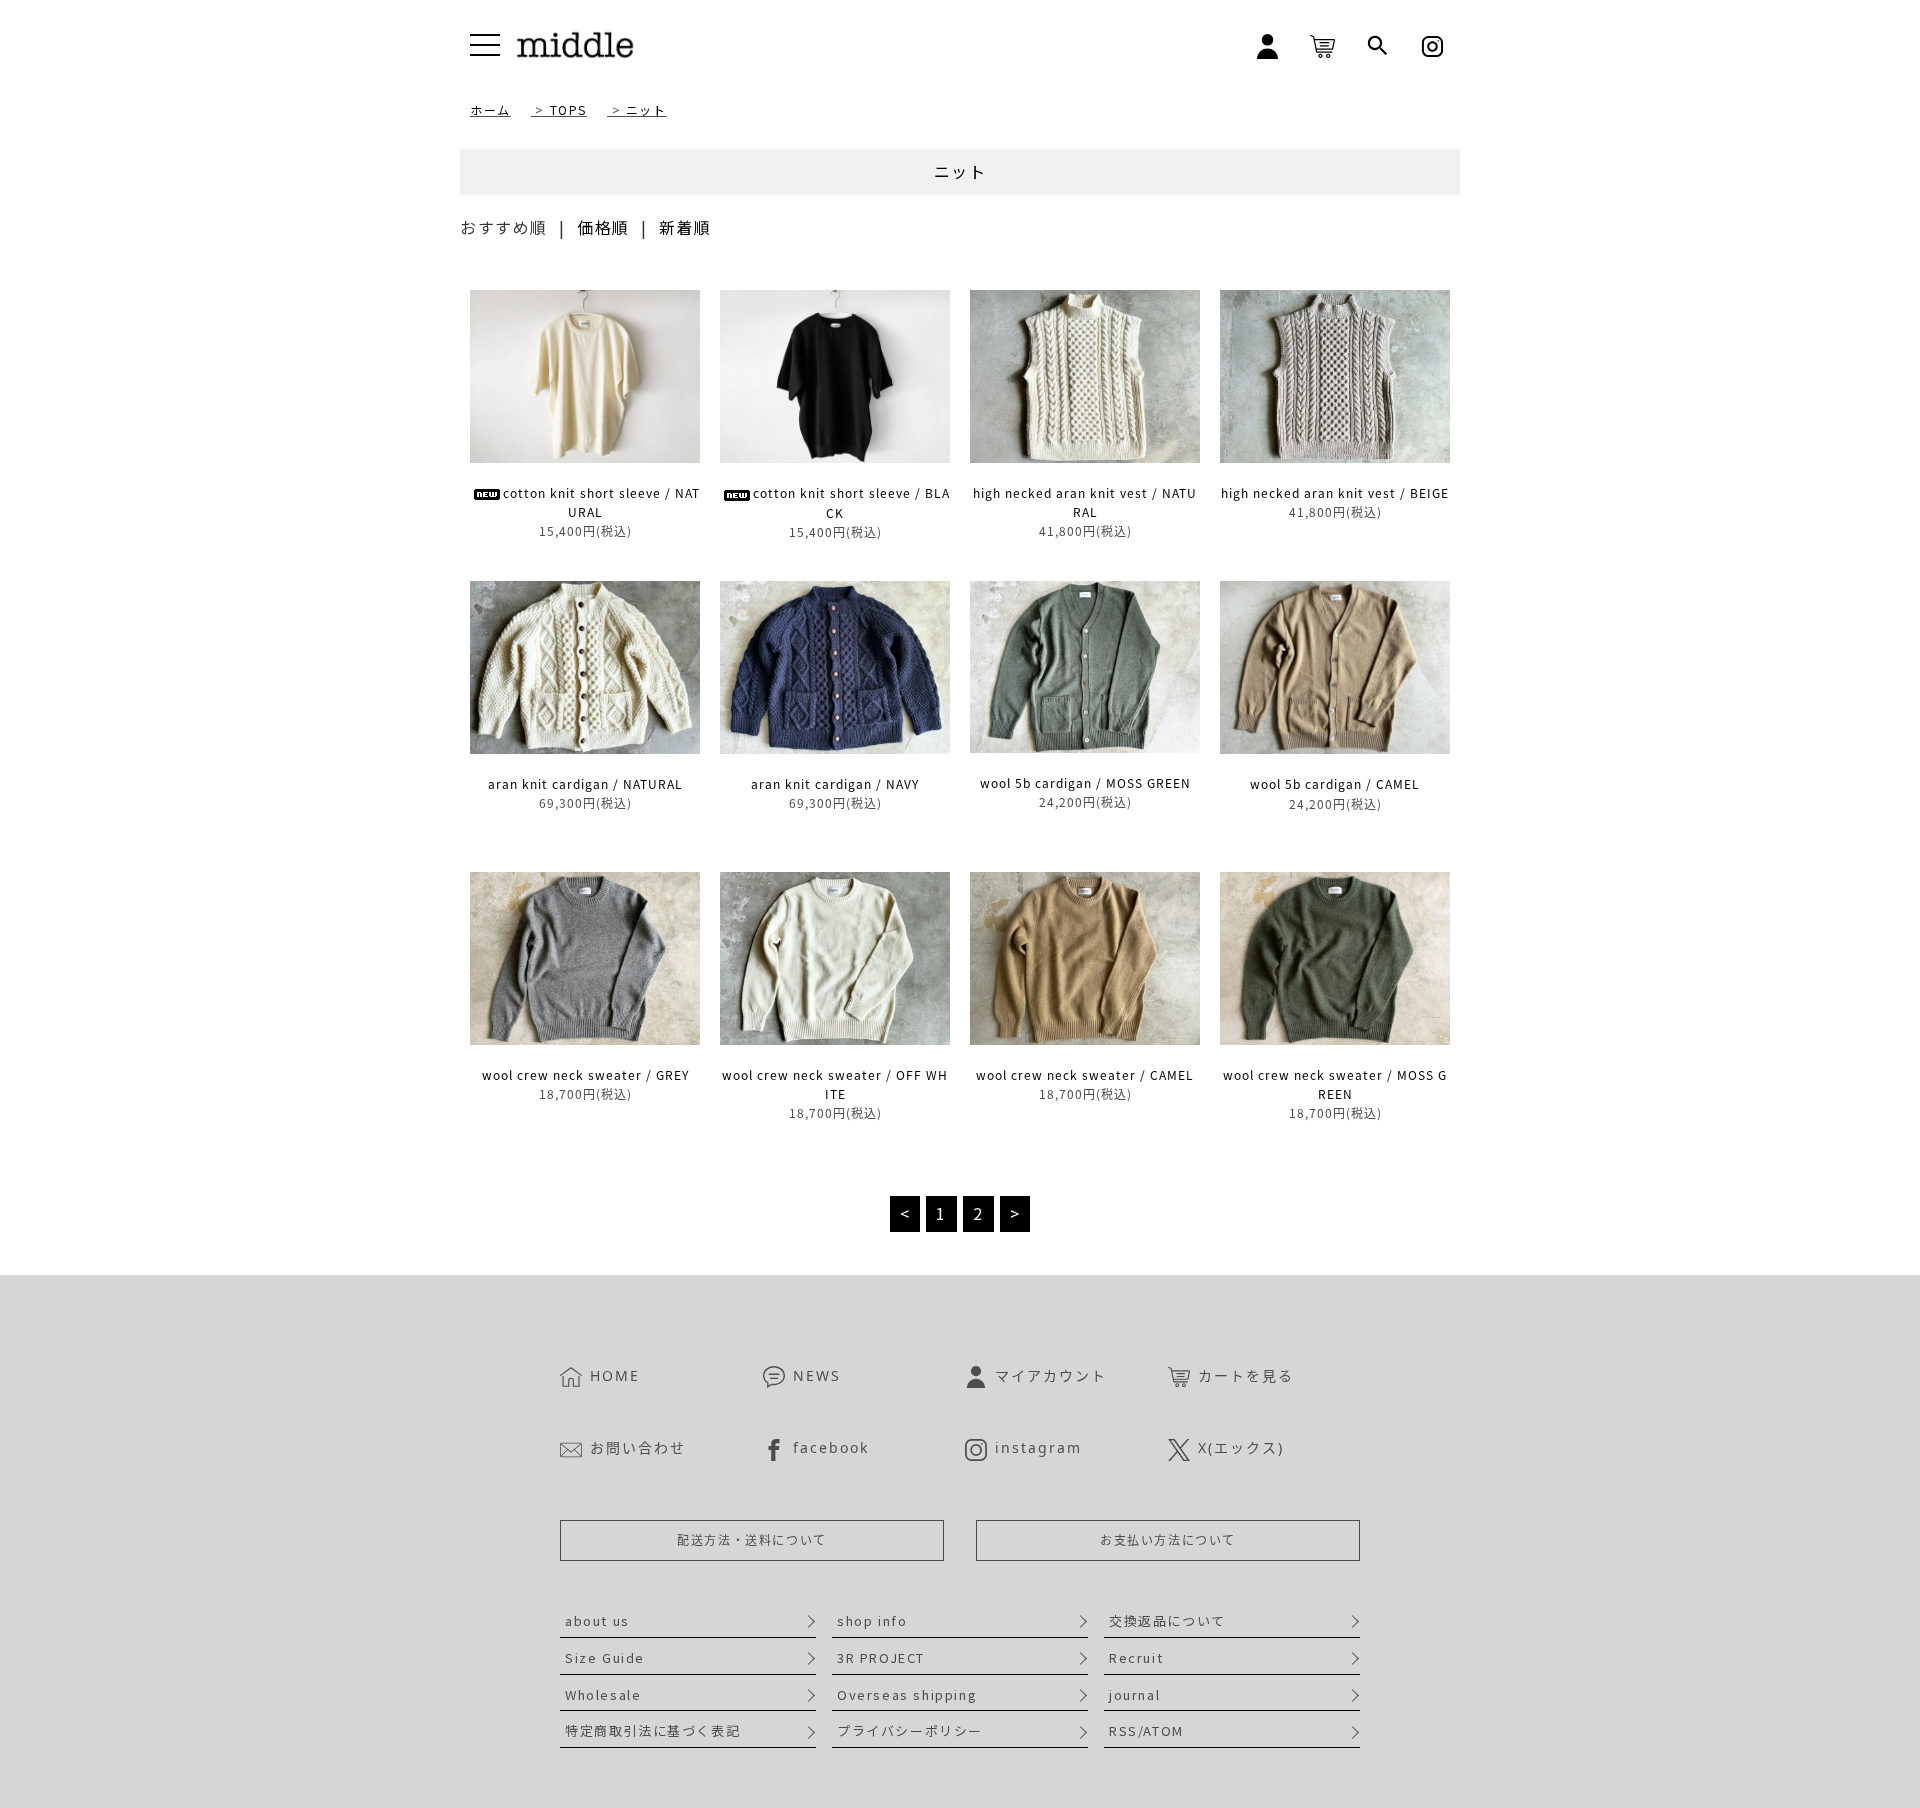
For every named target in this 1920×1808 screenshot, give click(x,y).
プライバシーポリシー (910, 1730)
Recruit (1136, 1657)
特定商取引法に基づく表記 (652, 1730)
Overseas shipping (907, 1694)
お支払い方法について (1168, 1540)
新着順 (685, 227)
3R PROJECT (881, 1657)
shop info (872, 1620)
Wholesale (603, 1694)
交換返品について (1167, 1620)
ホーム (490, 109)
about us (597, 1620)
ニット (646, 109)
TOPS (568, 109)
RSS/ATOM (1146, 1730)
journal (1134, 1694)
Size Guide (605, 1657)
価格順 (603, 227)
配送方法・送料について (752, 1540)
